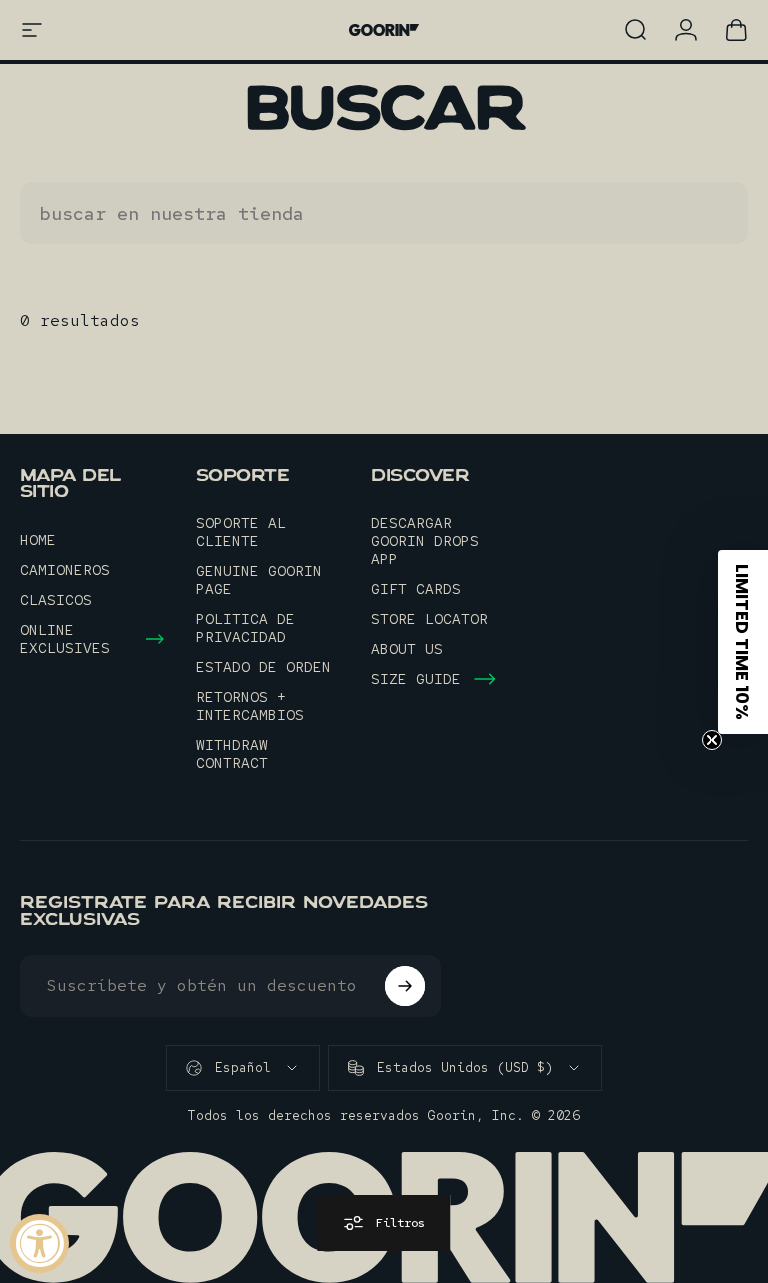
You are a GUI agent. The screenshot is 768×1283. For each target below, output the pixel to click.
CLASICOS (56, 600)
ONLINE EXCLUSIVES (65, 639)
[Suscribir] (405, 986)
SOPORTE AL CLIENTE (241, 532)
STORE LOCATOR (429, 619)
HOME (38, 540)
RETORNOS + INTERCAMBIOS (250, 706)
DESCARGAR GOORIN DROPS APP (425, 541)
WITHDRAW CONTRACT (232, 754)
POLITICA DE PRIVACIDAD (245, 628)
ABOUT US (407, 649)
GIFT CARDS (416, 589)
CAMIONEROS (65, 570)
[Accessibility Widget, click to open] (39, 1243)
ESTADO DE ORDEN (263, 667)
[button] (743, 642)
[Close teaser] (712, 740)
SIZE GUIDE (416, 679)
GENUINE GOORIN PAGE (259, 580)
